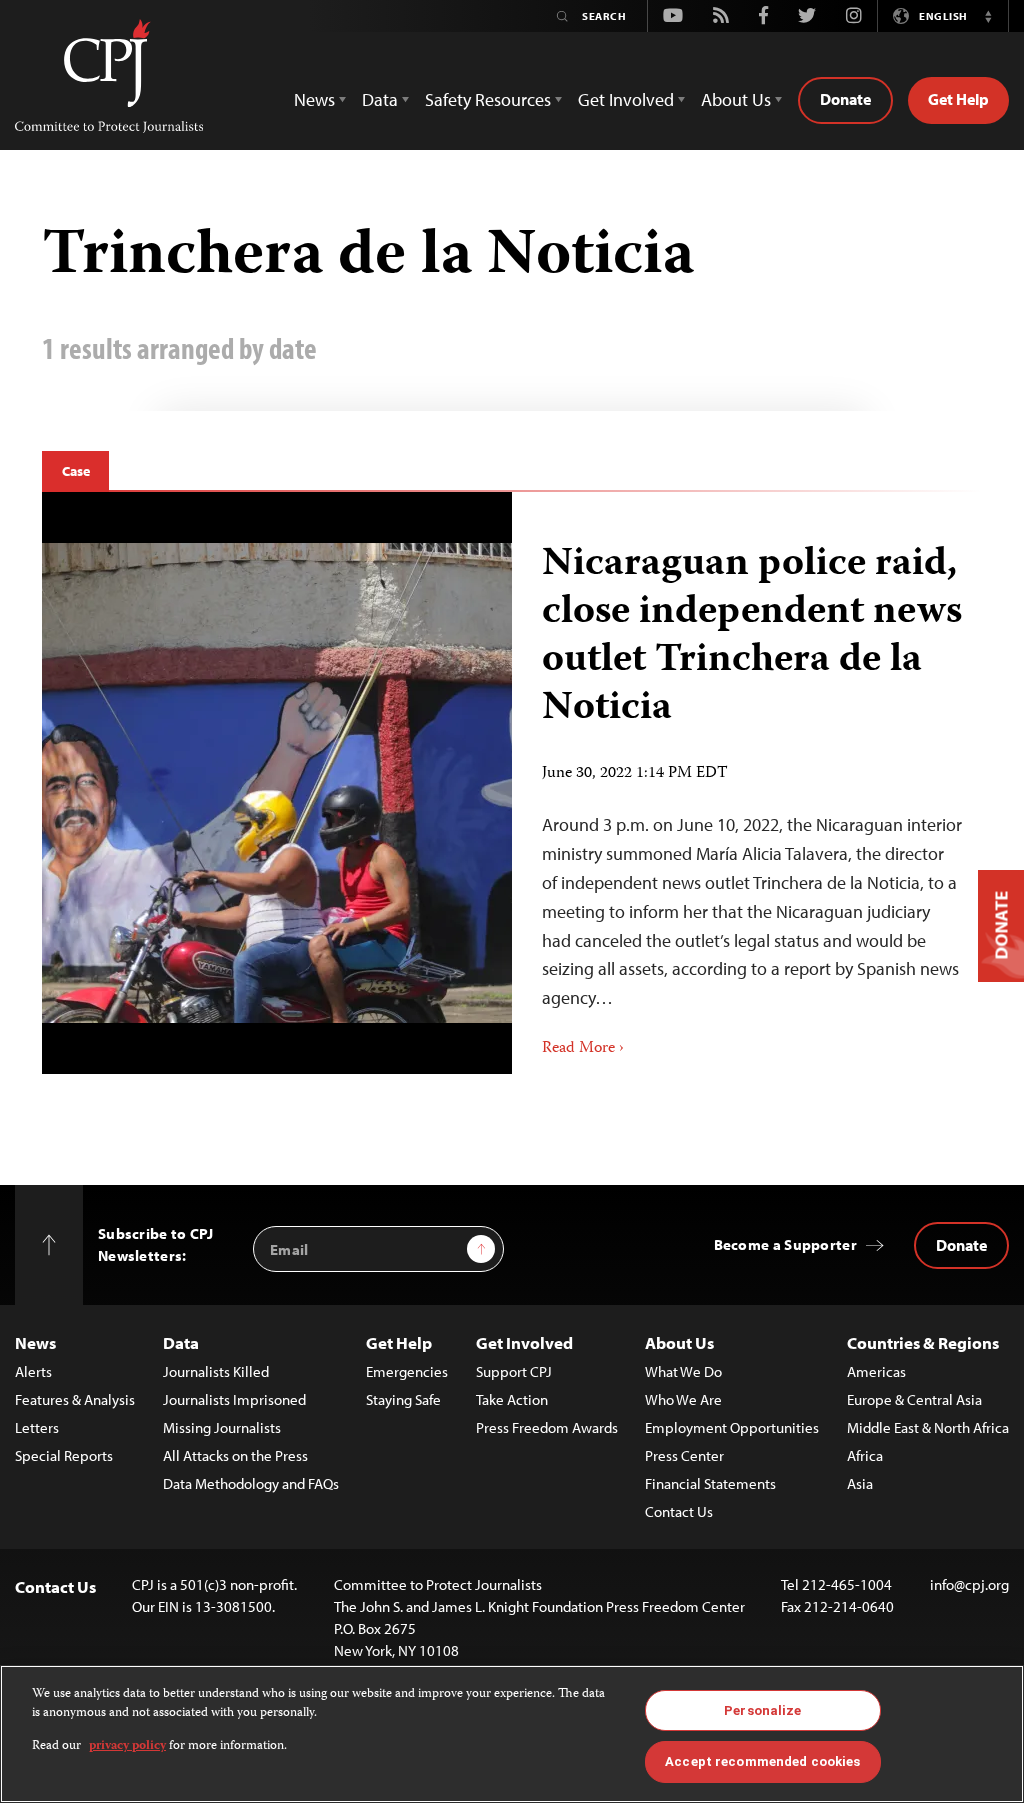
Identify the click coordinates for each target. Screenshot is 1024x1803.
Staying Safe (403, 1399)
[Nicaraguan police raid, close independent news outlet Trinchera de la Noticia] (747, 783)
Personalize (762, 1710)
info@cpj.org (969, 1584)
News (35, 1342)
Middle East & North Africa (928, 1427)
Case (75, 471)
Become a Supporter (785, 1244)
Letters (37, 1427)
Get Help (958, 99)
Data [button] (380, 99)
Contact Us (679, 1511)
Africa (865, 1455)
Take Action (512, 1399)
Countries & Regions (923, 1342)
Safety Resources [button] (488, 99)
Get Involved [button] (626, 99)
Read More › (583, 1049)
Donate (845, 99)
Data (181, 1342)
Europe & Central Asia (914, 1399)
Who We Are (683, 1399)
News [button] (314, 99)
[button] (988, 16)
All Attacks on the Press (235, 1455)
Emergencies (407, 1371)
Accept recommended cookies (762, 1761)
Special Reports (64, 1455)
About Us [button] (736, 99)
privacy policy (127, 1746)
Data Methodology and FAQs (251, 1483)
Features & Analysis (75, 1399)
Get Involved (524, 1342)
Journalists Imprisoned (234, 1399)
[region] (512, 1734)
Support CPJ (514, 1371)
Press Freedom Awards (547, 1427)
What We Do (683, 1371)
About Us (679, 1342)
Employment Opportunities (732, 1427)
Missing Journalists (222, 1427)
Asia (860, 1483)
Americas (876, 1371)
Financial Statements (710, 1483)
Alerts (33, 1371)
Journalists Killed (216, 1371)
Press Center (684, 1455)
